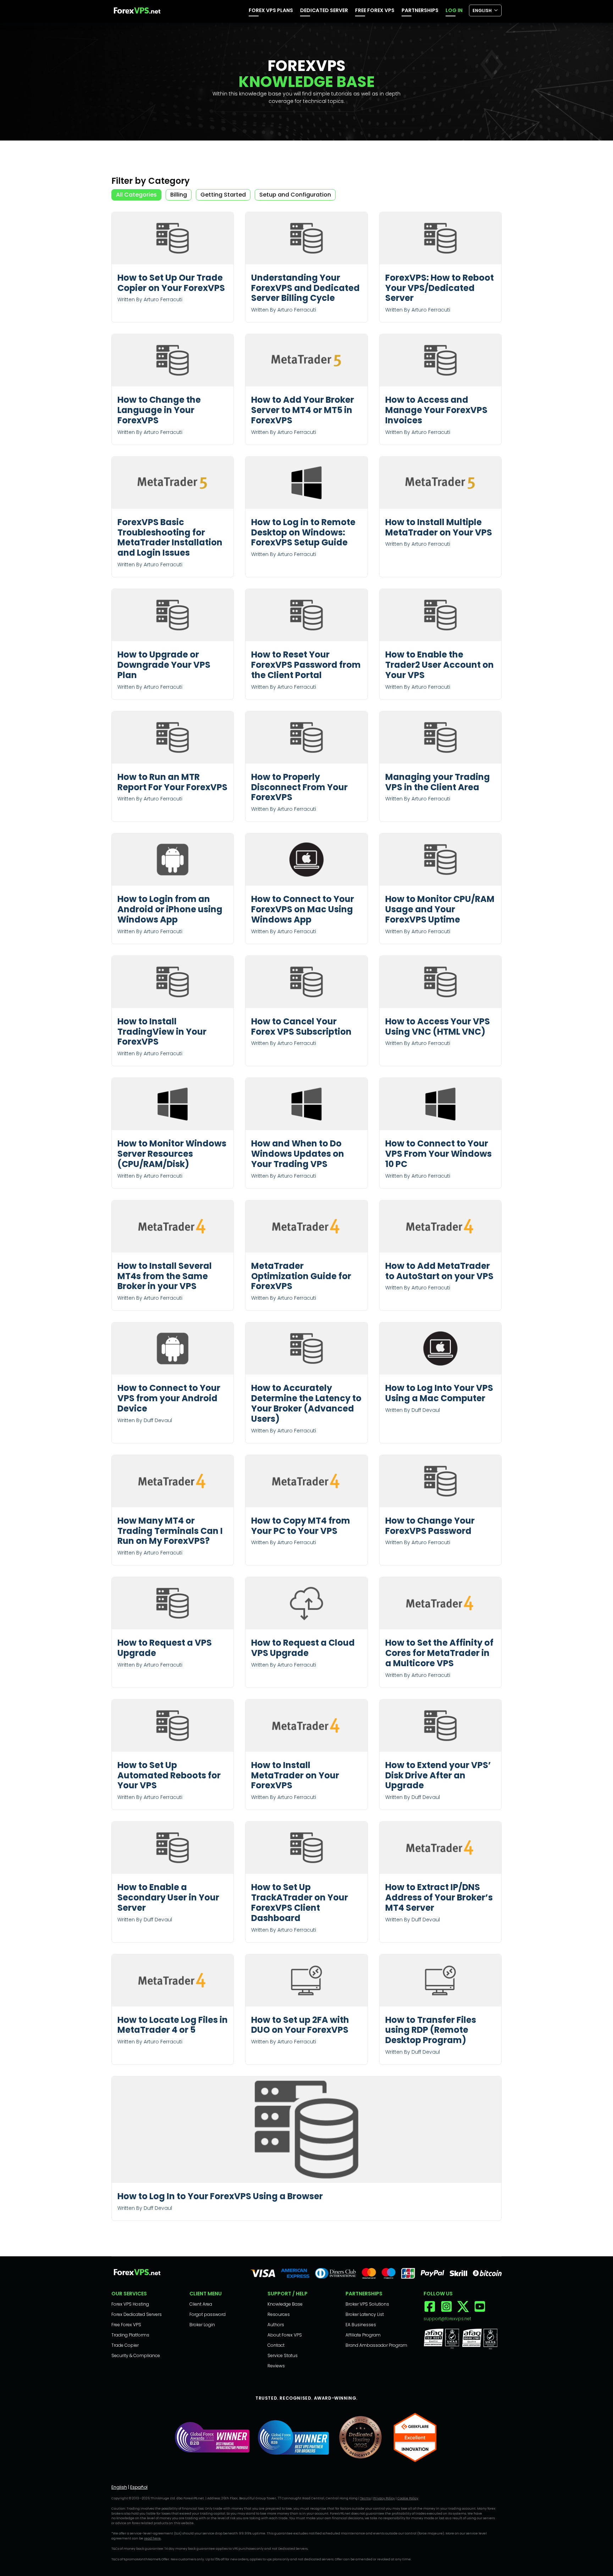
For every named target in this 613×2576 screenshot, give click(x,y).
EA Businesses (361, 2325)
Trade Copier (125, 2345)
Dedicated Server (324, 10)
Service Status (283, 2355)
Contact (276, 2345)
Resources (279, 2314)
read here (152, 2538)
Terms (365, 2498)
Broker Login (202, 2325)
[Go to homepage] (137, 12)
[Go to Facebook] (430, 2311)
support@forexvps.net (447, 2319)
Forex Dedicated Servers (137, 2314)
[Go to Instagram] (446, 2311)
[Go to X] (463, 2311)
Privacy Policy (384, 2498)
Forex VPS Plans (271, 10)
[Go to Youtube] (480, 2311)
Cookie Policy (408, 2498)
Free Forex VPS (375, 10)
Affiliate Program (363, 2335)
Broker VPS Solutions (367, 2304)
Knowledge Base (285, 2304)
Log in (454, 10)
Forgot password (208, 2314)
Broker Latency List (365, 2314)
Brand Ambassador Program (376, 2345)
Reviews (276, 2366)
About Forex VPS (285, 2335)
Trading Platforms (130, 2335)
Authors (276, 2325)
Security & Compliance (136, 2355)
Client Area (201, 2304)
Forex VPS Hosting (130, 2304)
